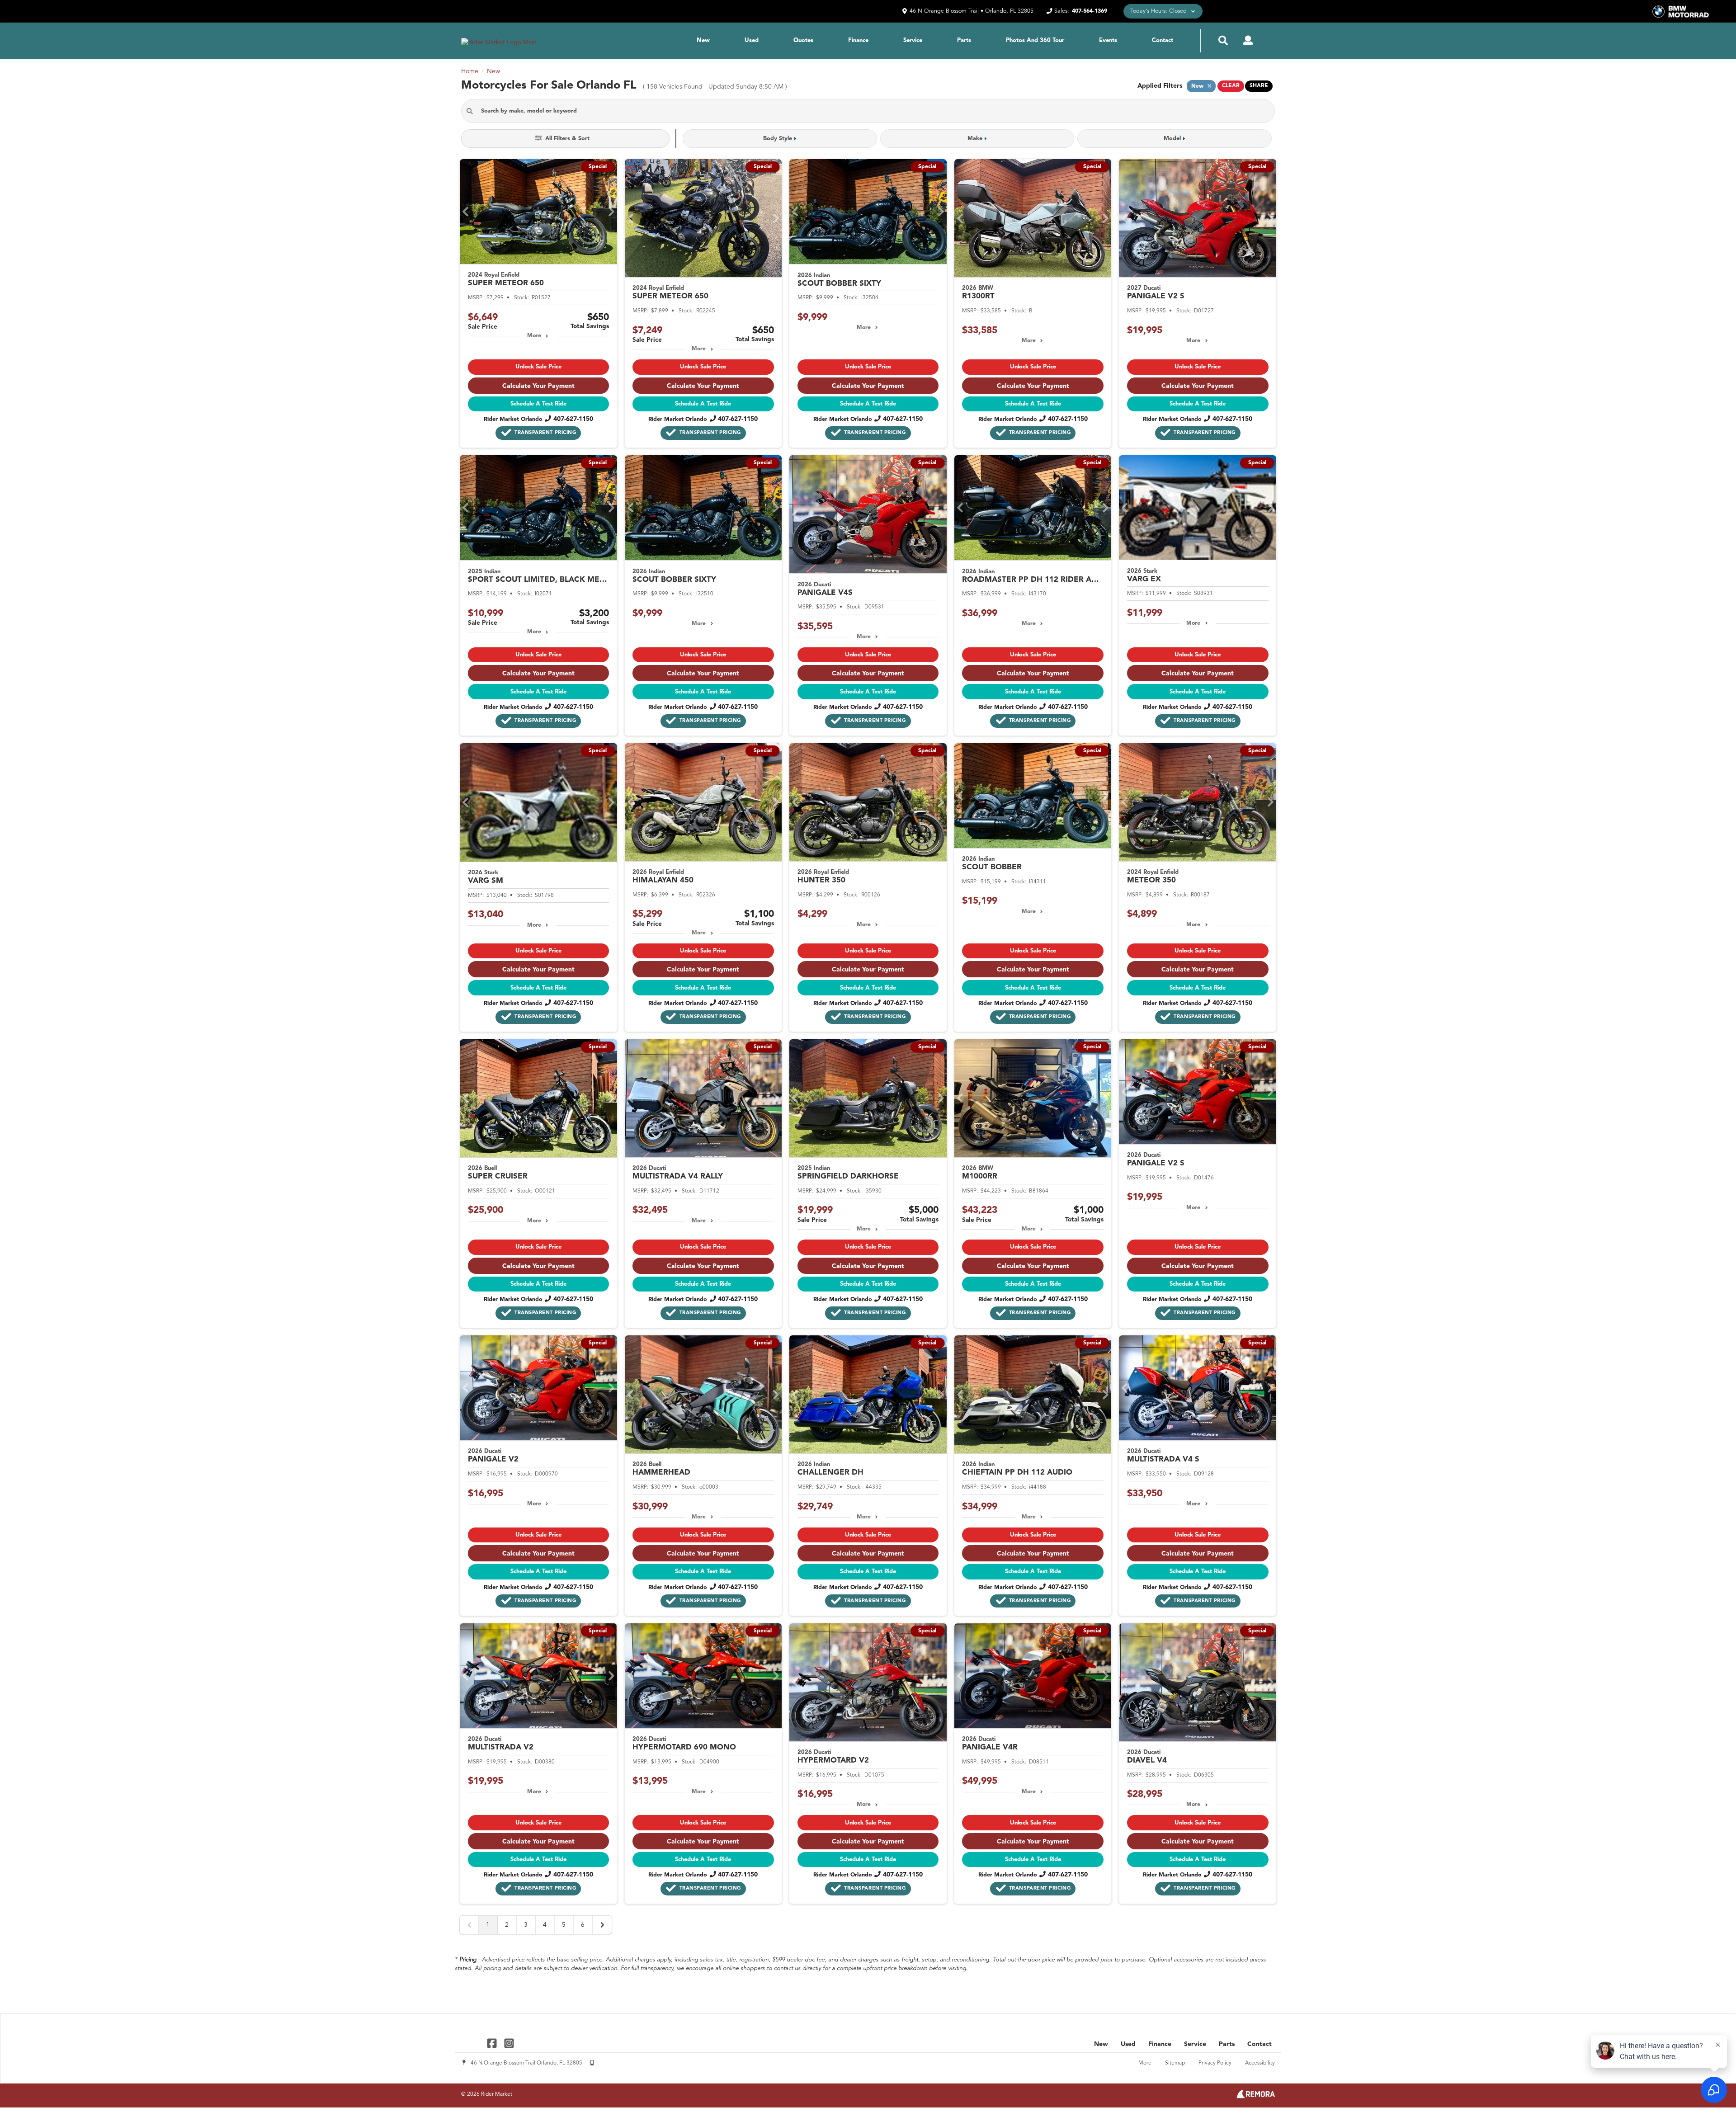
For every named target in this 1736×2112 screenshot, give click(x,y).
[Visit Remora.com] (1256, 2097)
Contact (1163, 40)
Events (1108, 40)
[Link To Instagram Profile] (509, 2043)
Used (752, 40)
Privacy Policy (1215, 2063)
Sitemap (1175, 2063)
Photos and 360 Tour (1035, 40)
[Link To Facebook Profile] (493, 2043)
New (703, 40)
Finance (858, 40)
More (534, 336)
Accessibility (1260, 2063)
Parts (964, 40)
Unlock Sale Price (538, 367)
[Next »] (602, 1925)
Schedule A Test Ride (538, 404)
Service (913, 40)
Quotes (803, 40)
